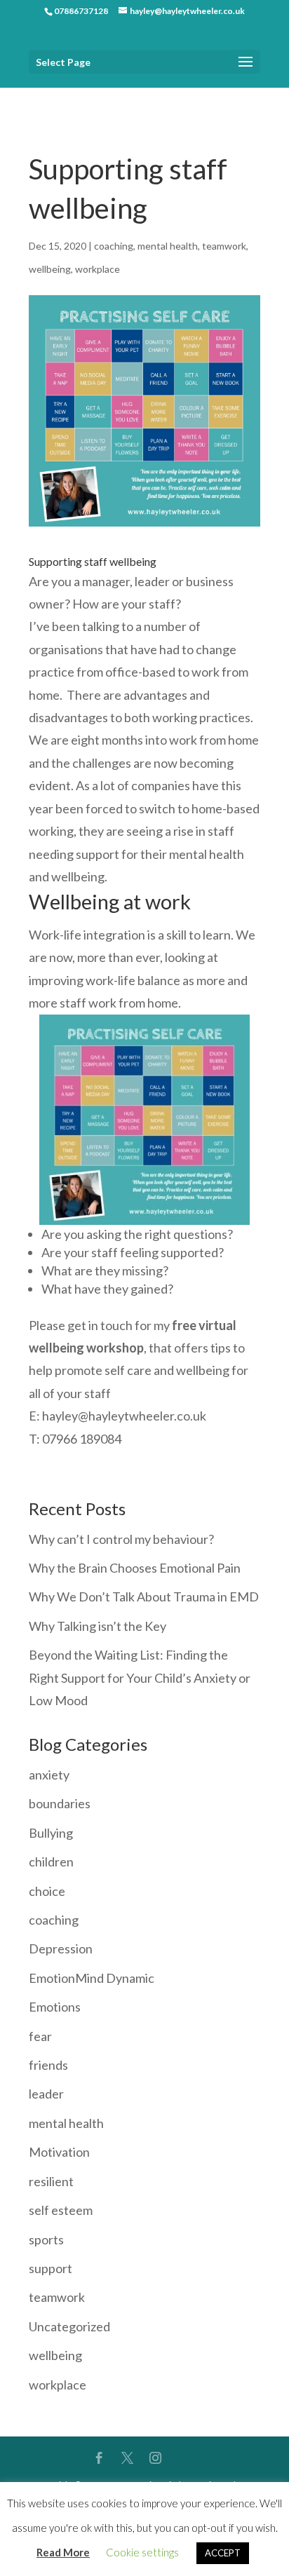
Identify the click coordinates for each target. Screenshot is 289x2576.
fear (40, 2036)
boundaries (60, 1803)
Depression (61, 1948)
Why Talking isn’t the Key (98, 1626)
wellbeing (50, 269)
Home (42, 97)
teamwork (224, 246)
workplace (98, 269)
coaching (114, 246)
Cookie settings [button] (142, 2552)
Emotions (55, 2007)
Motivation (59, 2152)
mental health (168, 246)
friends (48, 2065)
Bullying (51, 1833)
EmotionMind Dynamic (92, 1978)
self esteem (61, 2210)
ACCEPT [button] (223, 2553)
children (51, 1862)
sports (46, 2239)
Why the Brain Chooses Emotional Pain (135, 1568)
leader (46, 2094)
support (51, 2268)
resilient (51, 2181)
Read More (63, 2552)
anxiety (49, 1775)
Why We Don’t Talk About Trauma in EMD (144, 1597)
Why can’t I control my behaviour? (121, 1539)
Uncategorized (69, 2326)
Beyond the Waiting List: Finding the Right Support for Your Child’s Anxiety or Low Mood (140, 1677)
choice (47, 1891)
